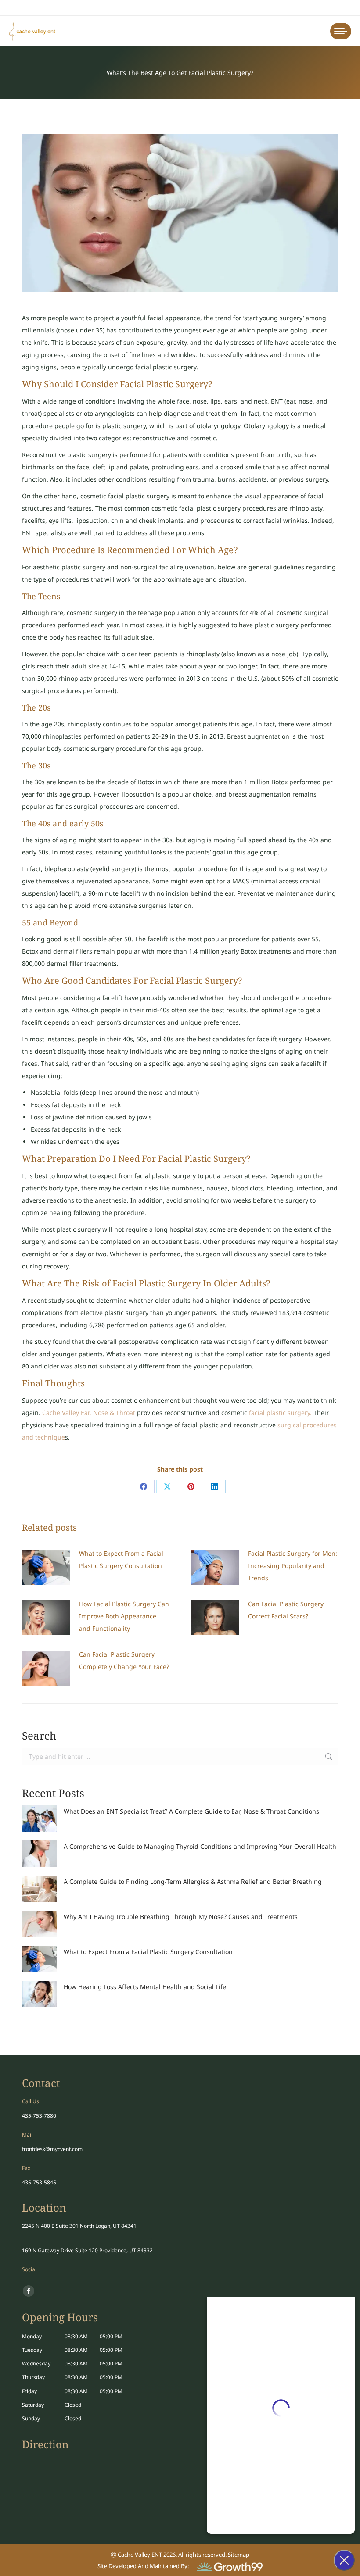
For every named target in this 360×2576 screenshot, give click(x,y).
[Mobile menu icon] (341, 31)
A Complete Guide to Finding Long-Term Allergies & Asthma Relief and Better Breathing (193, 1881)
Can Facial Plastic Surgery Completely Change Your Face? (124, 1660)
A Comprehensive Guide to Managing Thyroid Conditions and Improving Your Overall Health (200, 1846)
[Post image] (46, 1567)
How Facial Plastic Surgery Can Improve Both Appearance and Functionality (124, 1616)
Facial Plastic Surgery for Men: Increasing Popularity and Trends (293, 1566)
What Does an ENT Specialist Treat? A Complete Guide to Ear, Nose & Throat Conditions (191, 1811)
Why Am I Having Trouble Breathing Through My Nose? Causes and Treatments (181, 1917)
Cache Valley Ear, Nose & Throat (89, 1413)
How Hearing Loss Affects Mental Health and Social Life (145, 1987)
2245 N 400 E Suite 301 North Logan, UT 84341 (79, 2226)
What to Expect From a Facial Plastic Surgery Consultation (121, 1560)
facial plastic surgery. (280, 1413)
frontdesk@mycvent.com (52, 2149)
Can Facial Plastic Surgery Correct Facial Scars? (286, 1610)
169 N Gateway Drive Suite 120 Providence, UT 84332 (87, 2250)
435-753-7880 (39, 2116)
